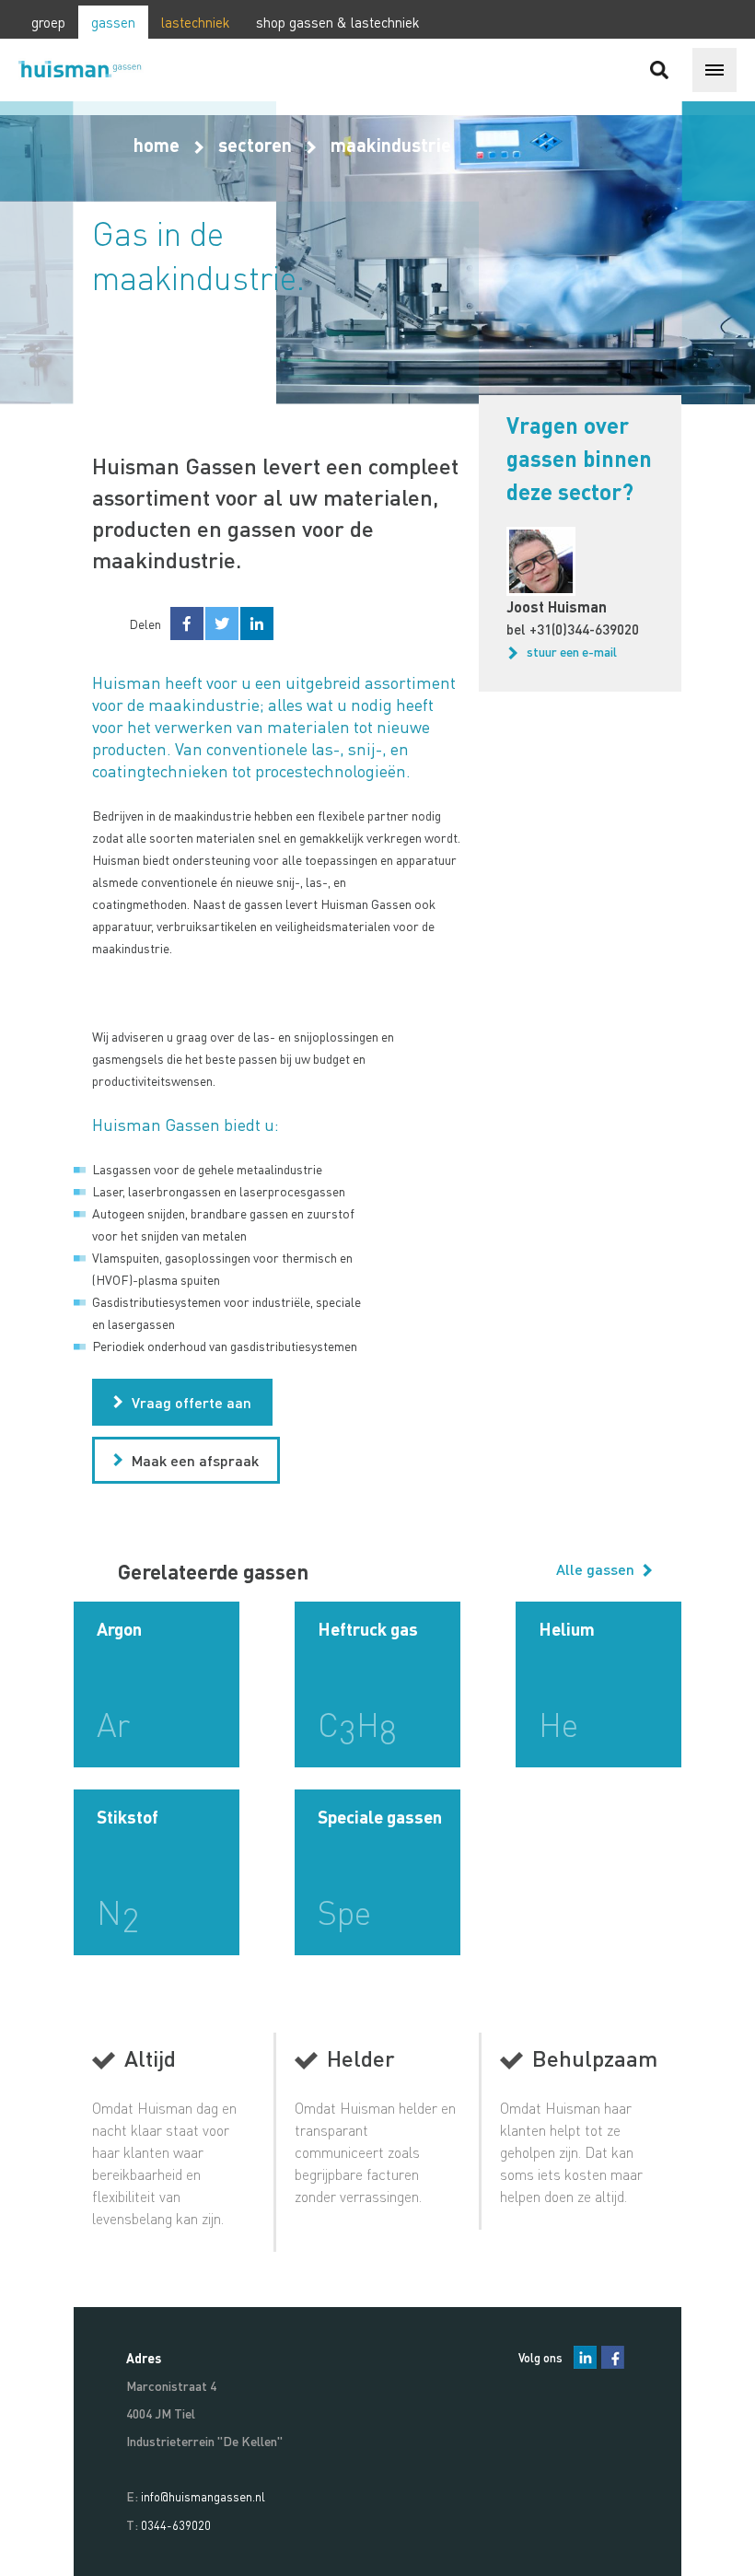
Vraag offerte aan (192, 1402)
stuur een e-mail (572, 651)
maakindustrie (391, 145)
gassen (113, 22)
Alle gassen (597, 1569)
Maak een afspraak (195, 1460)
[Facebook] (613, 2357)
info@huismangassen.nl (203, 2496)
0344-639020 (176, 2525)
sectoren (255, 145)
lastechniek (196, 22)
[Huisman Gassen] (87, 70)
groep (48, 22)
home (157, 145)
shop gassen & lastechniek (338, 22)
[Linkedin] (585, 2357)
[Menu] (714, 70)
